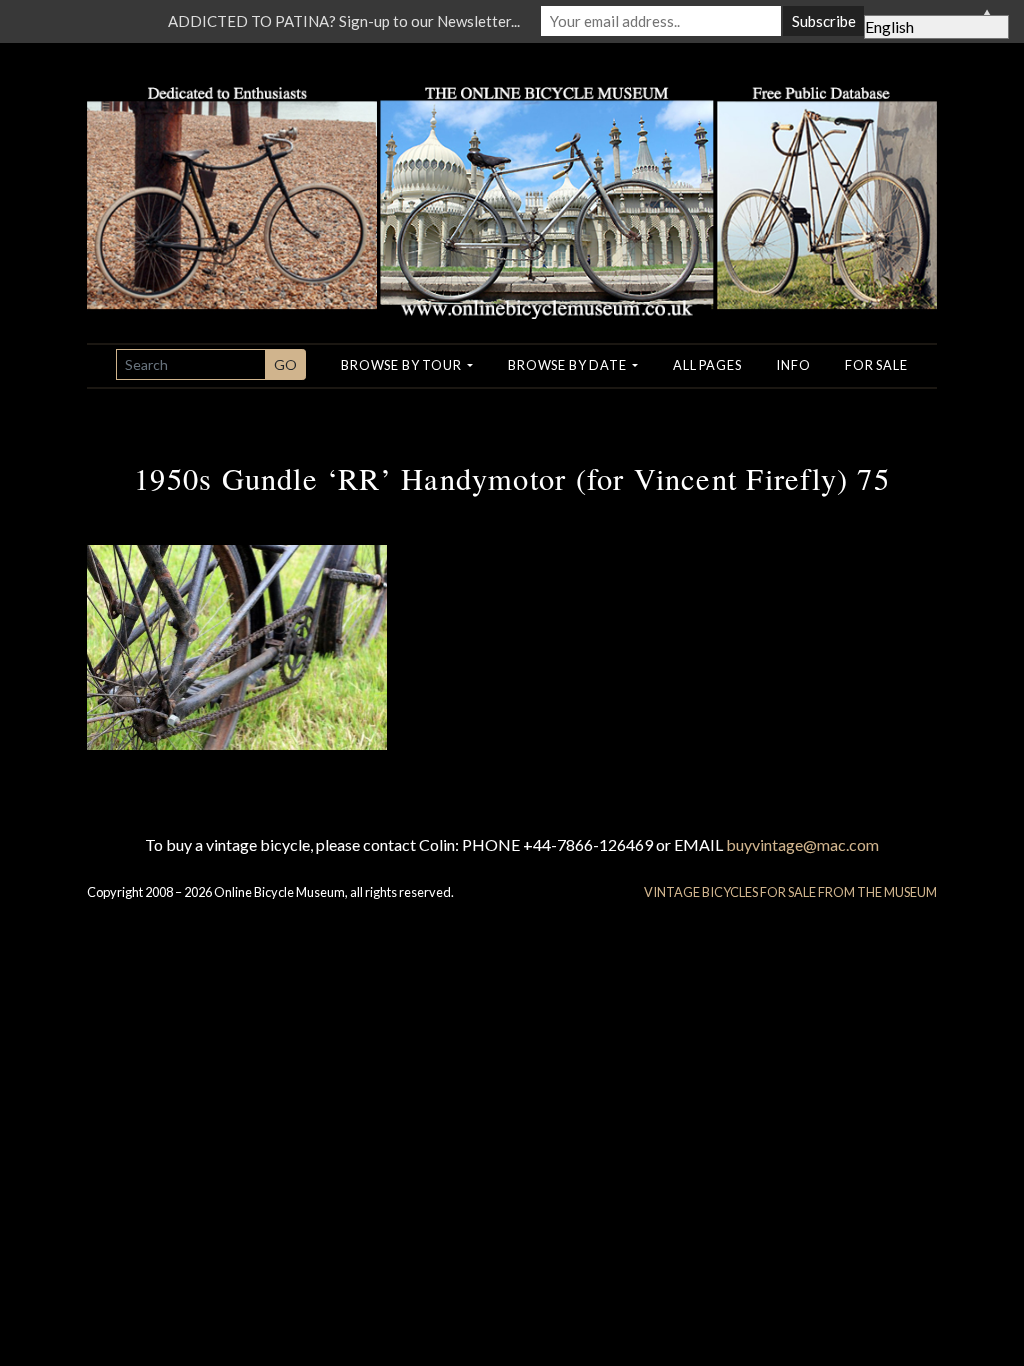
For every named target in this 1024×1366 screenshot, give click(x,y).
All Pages (707, 365)
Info (793, 365)
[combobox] (191, 364)
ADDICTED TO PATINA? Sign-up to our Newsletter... (344, 21)
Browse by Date (568, 365)
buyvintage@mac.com (802, 844)
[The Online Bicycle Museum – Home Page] (512, 178)
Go (285, 364)
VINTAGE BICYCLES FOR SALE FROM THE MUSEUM (790, 892)
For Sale (876, 365)
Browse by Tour (402, 365)
